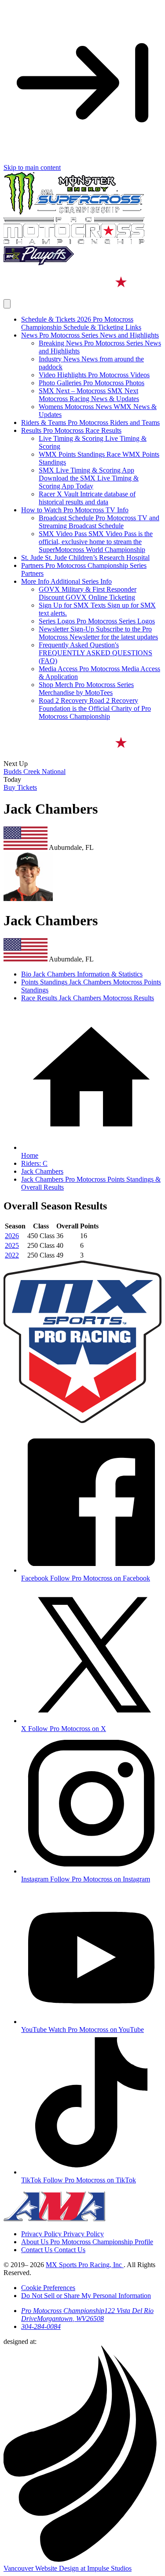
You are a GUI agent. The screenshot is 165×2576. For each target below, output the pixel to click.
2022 (12, 1255)
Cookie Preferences (48, 2288)
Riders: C (34, 1163)
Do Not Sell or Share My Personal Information (86, 2296)
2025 (12, 1245)
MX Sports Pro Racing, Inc (85, 2265)
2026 (12, 1236)
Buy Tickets (20, 787)
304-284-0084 (41, 2326)
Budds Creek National (35, 772)
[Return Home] (82, 295)
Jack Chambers (42, 1171)
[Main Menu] (7, 304)
